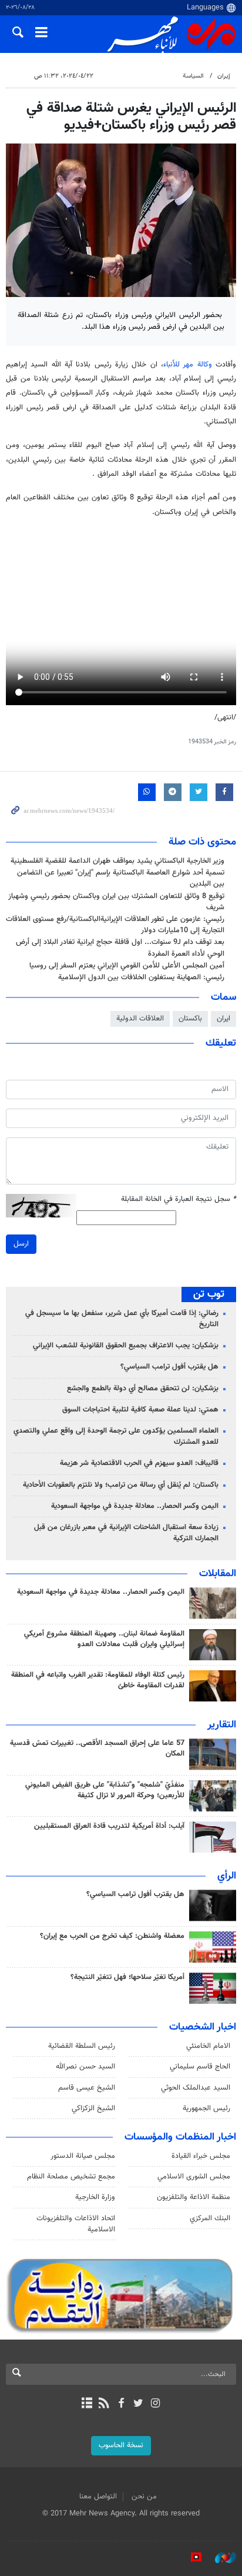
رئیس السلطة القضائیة (82, 2046)
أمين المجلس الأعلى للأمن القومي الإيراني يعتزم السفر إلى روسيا (127, 966)
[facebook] (121, 2404)
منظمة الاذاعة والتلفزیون (194, 2197)
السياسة (193, 76)
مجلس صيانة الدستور (83, 2156)
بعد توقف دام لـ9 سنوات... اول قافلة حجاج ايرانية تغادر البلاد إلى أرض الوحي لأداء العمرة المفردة (120, 948)
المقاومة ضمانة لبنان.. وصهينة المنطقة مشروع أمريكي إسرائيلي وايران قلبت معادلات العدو (104, 1639)
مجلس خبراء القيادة (201, 2156)
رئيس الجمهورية (206, 2108)
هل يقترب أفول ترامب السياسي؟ (169, 1367)
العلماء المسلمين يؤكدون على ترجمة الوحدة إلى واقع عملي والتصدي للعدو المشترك (116, 1437)
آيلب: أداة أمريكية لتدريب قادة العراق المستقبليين (109, 1826)
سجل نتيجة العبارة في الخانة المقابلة (179, 1199)
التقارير (222, 1725)
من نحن (144, 2497)
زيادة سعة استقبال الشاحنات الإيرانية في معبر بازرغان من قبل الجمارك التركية (126, 1533)
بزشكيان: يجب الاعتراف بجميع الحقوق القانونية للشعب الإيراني (126, 1346)
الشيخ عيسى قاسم (87, 2088)
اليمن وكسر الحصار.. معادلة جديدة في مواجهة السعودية (135, 1506)
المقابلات (218, 1574)
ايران (223, 1019)
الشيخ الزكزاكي (93, 2108)
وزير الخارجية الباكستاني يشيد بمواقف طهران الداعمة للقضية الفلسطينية (117, 861)
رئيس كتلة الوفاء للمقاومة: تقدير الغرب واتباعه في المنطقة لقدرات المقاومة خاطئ (98, 1680)
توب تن (209, 1294)
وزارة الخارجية (95, 2197)
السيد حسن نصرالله (85, 2067)
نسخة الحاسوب (121, 2445)
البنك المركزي (210, 2218)
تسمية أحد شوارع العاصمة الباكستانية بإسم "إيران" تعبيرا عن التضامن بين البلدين (121, 878)
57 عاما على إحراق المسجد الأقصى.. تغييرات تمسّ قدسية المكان (97, 1749)
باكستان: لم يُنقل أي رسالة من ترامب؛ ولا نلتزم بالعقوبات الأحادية (121, 1485)
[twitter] (138, 2404)
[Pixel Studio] (190, 2558)
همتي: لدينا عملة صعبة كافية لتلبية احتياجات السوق (140, 1410)
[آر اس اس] (104, 2404)
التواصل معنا (98, 2497)
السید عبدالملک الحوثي (196, 2088)
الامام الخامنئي (208, 2046)
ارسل (21, 1244)
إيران (224, 76)
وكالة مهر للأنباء (188, 365)
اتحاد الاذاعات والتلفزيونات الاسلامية (76, 2224)
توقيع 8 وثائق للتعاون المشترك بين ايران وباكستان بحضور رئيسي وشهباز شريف (116, 902)
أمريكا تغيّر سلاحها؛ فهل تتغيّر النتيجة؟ (127, 1977)
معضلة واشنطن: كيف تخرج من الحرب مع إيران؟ (112, 1936)
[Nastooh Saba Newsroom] (220, 2558)
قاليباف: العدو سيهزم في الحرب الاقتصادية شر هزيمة (139, 1463)
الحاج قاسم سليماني (200, 2067)
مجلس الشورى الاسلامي (194, 2177)
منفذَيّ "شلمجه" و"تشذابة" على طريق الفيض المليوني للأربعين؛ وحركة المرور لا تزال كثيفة (105, 1790)
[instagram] (155, 2404)
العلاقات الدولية (140, 1019)
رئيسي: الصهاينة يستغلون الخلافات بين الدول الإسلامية (141, 977)
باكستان (190, 1019)
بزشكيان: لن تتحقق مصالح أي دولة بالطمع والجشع (143, 1389)
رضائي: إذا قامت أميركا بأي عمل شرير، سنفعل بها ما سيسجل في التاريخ (122, 1319)
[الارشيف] (87, 2404)
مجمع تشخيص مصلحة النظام (71, 2177)
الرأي (227, 1876)
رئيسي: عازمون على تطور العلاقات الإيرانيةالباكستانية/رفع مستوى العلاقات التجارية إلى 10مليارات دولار (115, 925)
